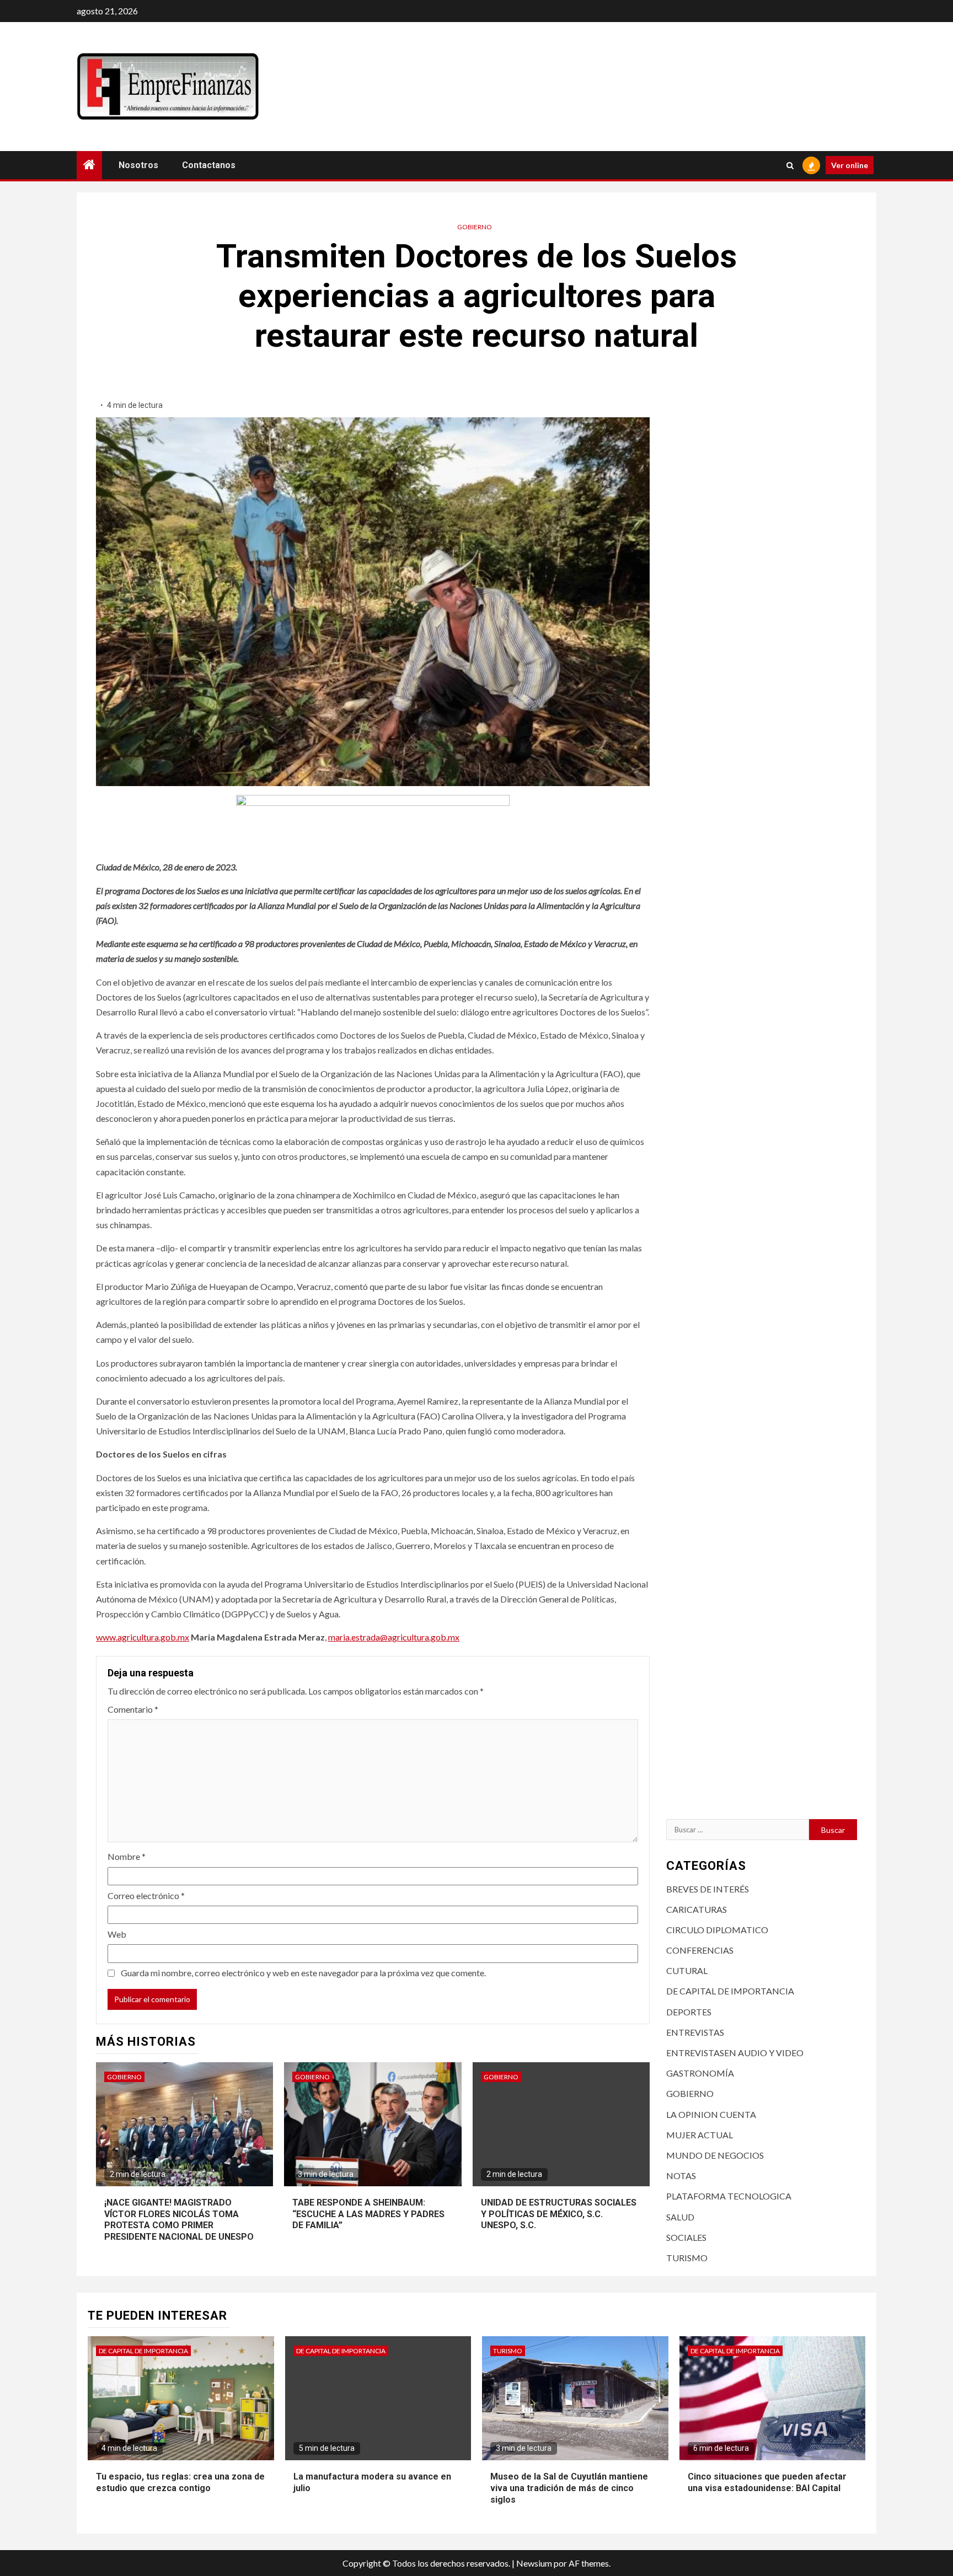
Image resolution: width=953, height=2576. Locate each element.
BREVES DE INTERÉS (708, 1889)
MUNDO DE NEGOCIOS (715, 2155)
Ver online (850, 165)
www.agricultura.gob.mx (143, 1637)
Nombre (127, 1856)
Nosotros (138, 165)
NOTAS (681, 2176)
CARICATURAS (697, 1909)
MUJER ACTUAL (700, 2135)
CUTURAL (687, 1970)
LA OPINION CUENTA (711, 2114)
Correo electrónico (146, 1895)
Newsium (534, 2563)
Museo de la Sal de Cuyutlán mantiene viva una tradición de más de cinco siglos (569, 2488)
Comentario (133, 1709)
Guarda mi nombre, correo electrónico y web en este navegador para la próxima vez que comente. (303, 1973)
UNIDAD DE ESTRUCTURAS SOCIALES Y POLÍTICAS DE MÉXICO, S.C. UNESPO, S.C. (559, 2214)
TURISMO (687, 2258)
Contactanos (209, 165)
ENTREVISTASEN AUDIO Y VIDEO (735, 2053)
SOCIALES (686, 2237)
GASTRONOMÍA (700, 2073)
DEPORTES (689, 2012)
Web (117, 1934)
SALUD (680, 2217)
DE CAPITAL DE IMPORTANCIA (730, 1991)
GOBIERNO (475, 227)
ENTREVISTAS (695, 2032)
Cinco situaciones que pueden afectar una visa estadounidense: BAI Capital (767, 2482)
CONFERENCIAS (700, 1950)
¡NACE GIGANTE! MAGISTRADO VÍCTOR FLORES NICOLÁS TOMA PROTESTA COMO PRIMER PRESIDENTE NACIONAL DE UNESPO (179, 2220)
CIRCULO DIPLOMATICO (717, 1930)
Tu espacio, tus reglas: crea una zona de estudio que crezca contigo (180, 2482)
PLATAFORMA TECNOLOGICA (729, 2196)
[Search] (790, 165)
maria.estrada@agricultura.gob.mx (394, 1637)
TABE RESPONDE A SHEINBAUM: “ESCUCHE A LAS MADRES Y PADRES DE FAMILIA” (368, 2214)
